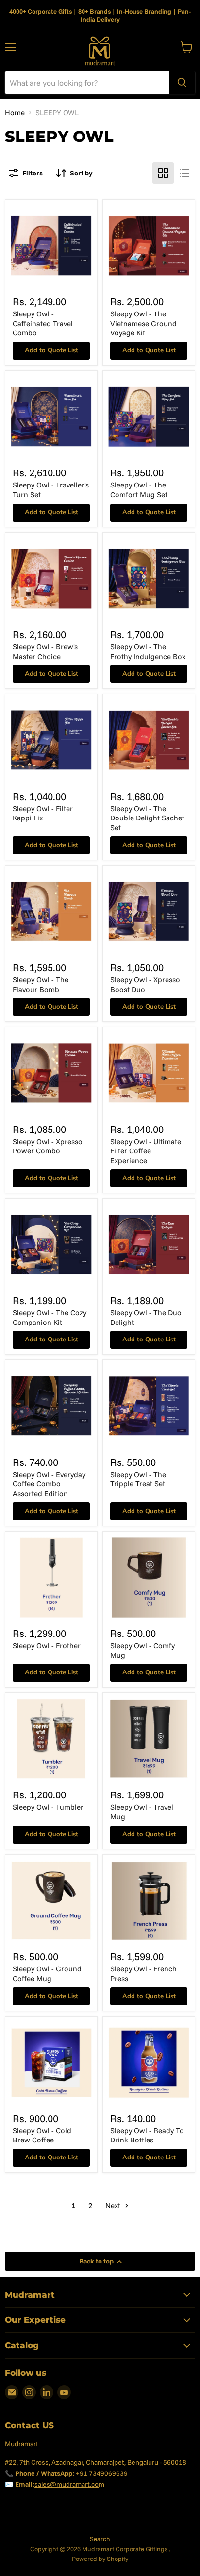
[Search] (182, 83)
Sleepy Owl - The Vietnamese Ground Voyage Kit (143, 323)
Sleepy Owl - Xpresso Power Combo (48, 1146)
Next (114, 2205)
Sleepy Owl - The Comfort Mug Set (139, 490)
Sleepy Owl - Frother (47, 1645)
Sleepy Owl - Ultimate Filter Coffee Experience (146, 1151)
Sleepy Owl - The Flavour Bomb (41, 984)
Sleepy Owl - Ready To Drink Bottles (147, 2135)
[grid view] (163, 173)
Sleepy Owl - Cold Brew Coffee (42, 2135)
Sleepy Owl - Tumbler (48, 1807)
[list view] (184, 173)
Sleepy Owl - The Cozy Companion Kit (50, 1317)
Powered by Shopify (100, 2559)
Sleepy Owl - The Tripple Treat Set (138, 1479)
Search (100, 2539)
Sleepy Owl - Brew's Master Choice (45, 652)
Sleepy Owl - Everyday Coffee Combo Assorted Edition (49, 1484)
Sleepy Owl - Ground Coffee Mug (47, 1974)
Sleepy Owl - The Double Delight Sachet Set (147, 818)
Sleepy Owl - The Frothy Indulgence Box (148, 652)
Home (15, 113)
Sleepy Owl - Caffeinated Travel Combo (43, 323)
